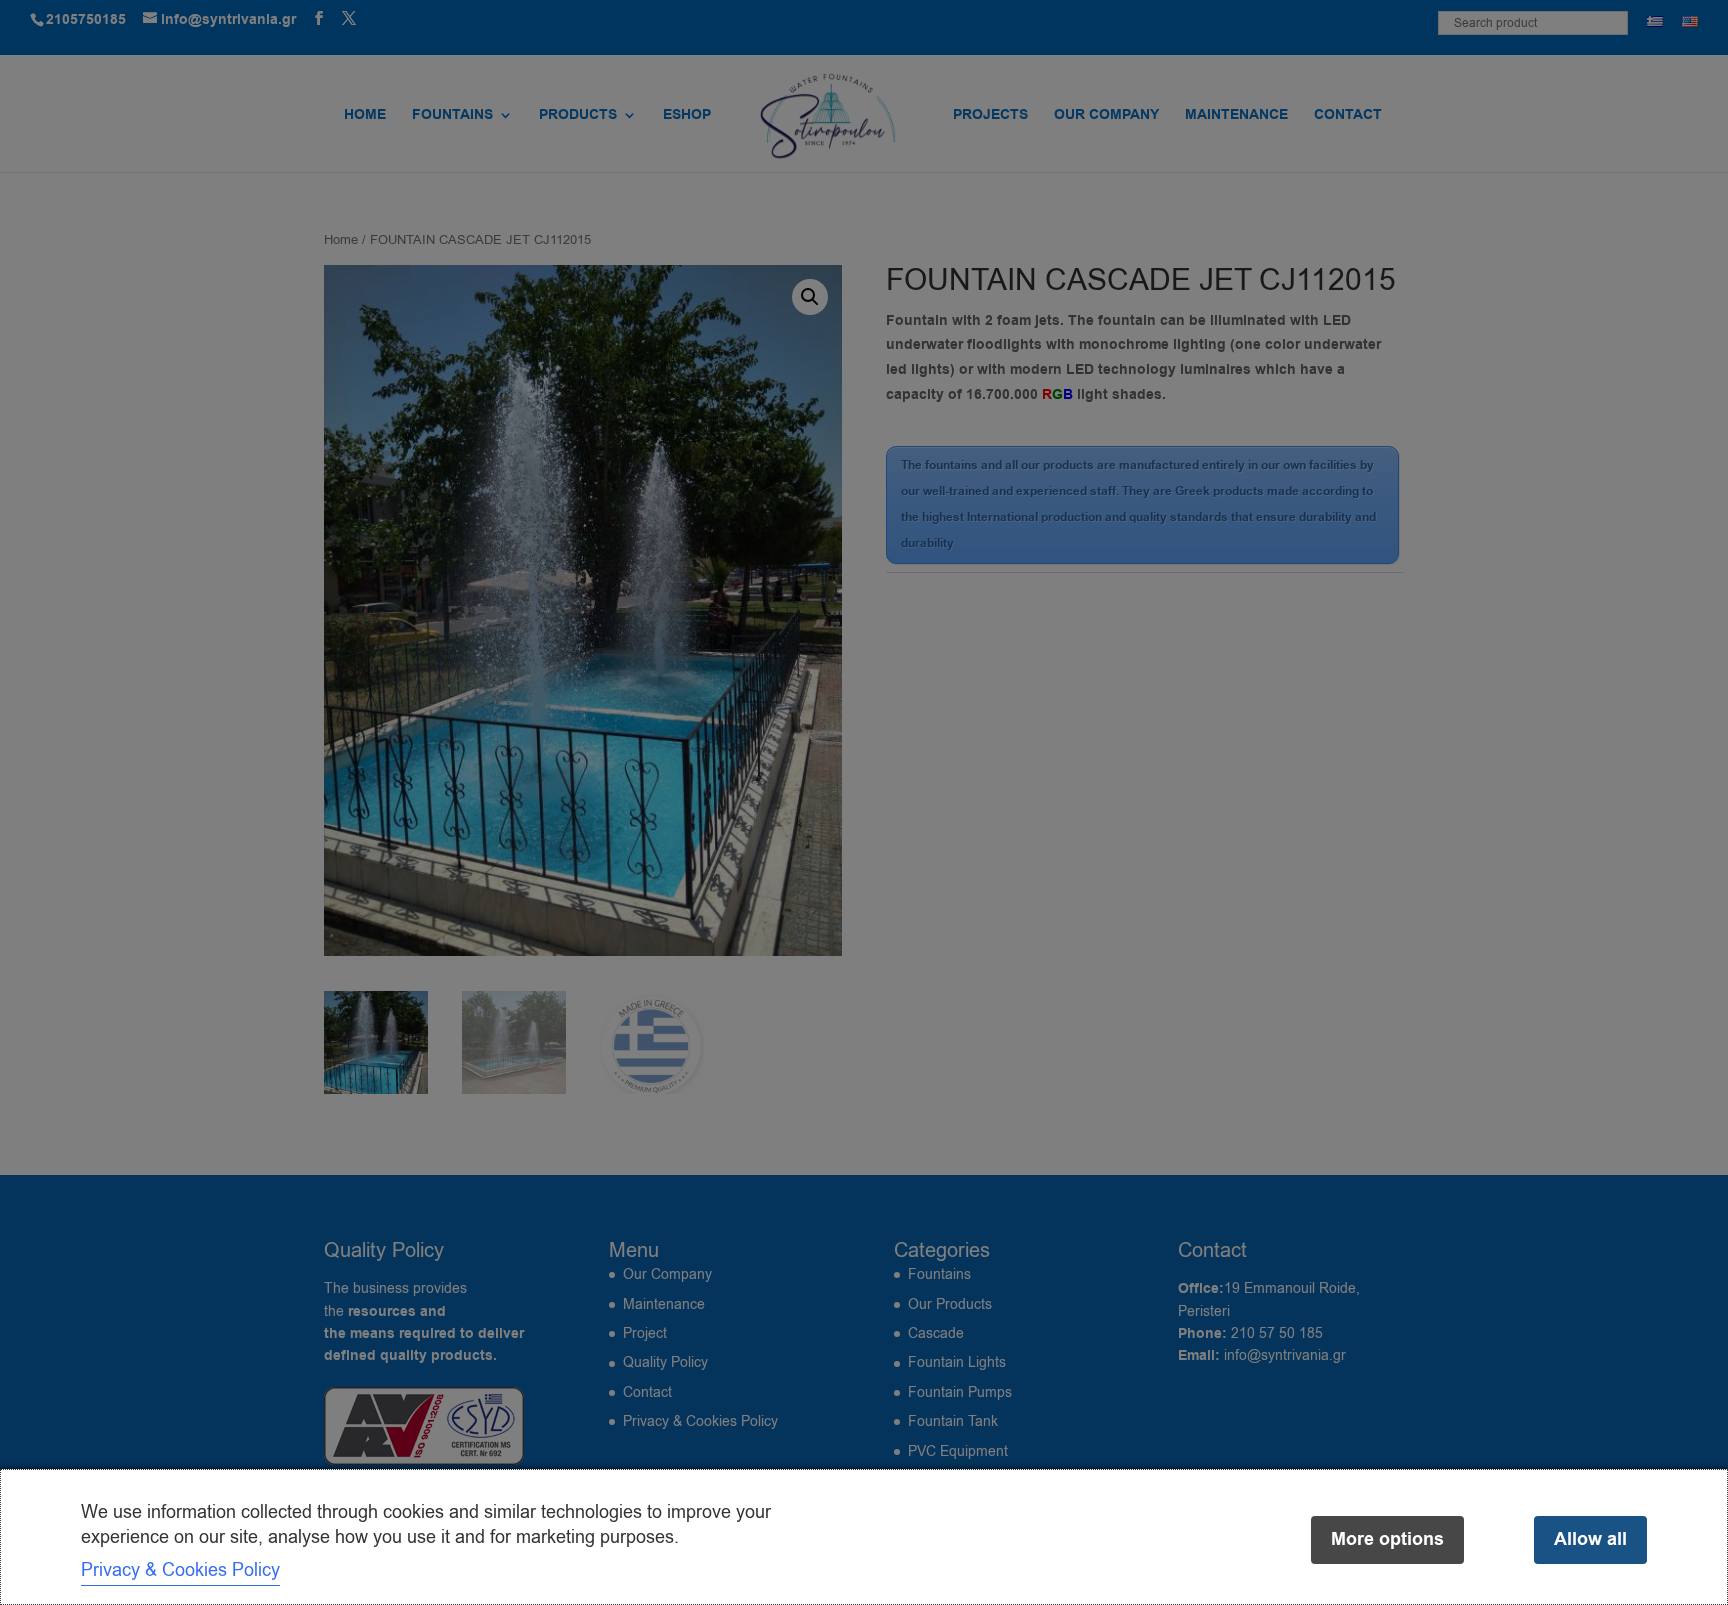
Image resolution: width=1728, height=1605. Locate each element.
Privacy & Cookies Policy (180, 1570)
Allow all (1590, 1539)
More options (1387, 1539)
